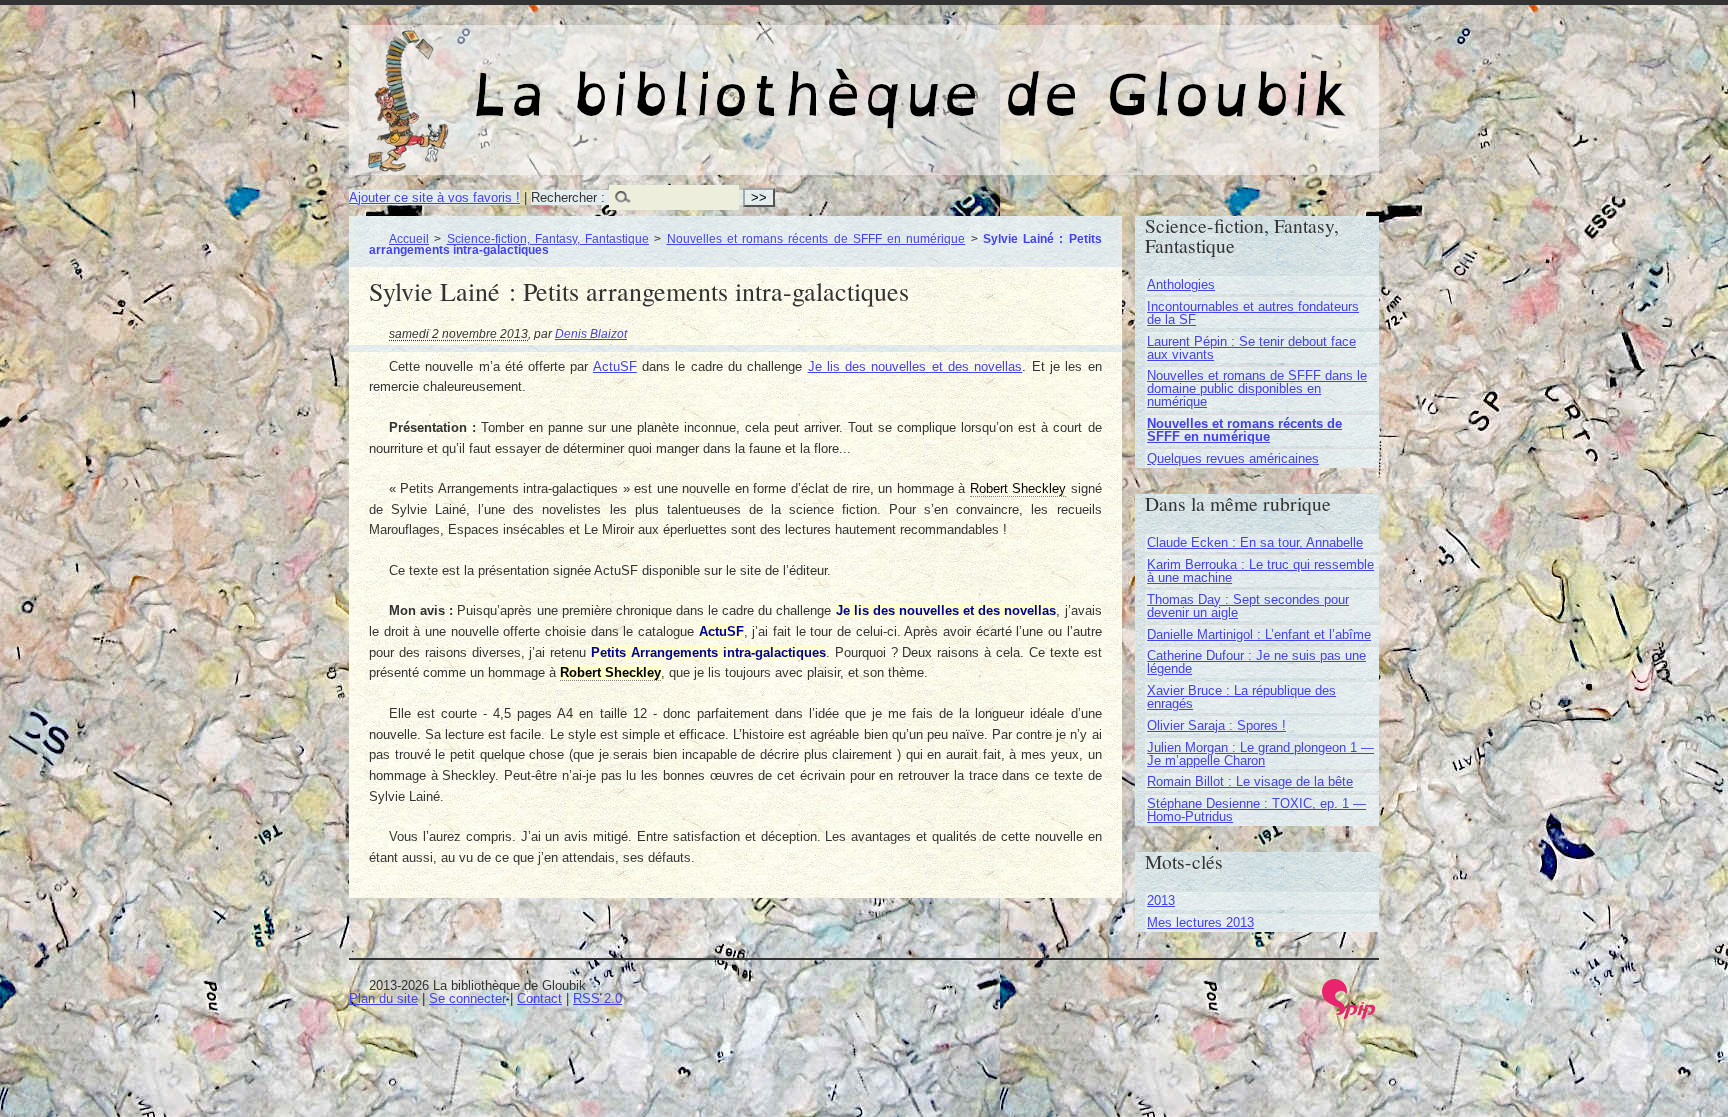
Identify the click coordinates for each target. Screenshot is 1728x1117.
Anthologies (1181, 284)
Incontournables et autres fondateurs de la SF (1253, 313)
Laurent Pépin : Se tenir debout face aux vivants (1251, 348)
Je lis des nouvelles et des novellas (915, 366)
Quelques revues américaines (1233, 458)
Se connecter (467, 998)
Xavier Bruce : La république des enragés (1241, 697)
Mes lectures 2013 (1200, 922)
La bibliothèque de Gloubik (1074, 78)
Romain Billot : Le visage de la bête (1250, 781)
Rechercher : (568, 197)
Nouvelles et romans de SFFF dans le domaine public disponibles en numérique (1257, 388)
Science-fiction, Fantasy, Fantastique (548, 238)
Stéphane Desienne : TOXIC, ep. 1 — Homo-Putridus (1256, 810)
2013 (1161, 900)
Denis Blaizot (591, 333)
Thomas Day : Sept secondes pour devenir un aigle (1248, 606)
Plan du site (383, 998)
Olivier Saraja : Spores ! (1216, 725)
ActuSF (615, 366)
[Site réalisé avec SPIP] (1349, 1014)
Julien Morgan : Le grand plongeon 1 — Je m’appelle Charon (1260, 754)
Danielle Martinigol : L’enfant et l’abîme (1259, 634)
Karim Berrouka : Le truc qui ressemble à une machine (1260, 571)
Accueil (409, 238)
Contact (539, 998)
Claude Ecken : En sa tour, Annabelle (1255, 542)
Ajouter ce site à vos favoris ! (434, 197)
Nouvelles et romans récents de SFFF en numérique (816, 238)
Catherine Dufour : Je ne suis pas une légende (1256, 662)
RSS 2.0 (597, 998)
